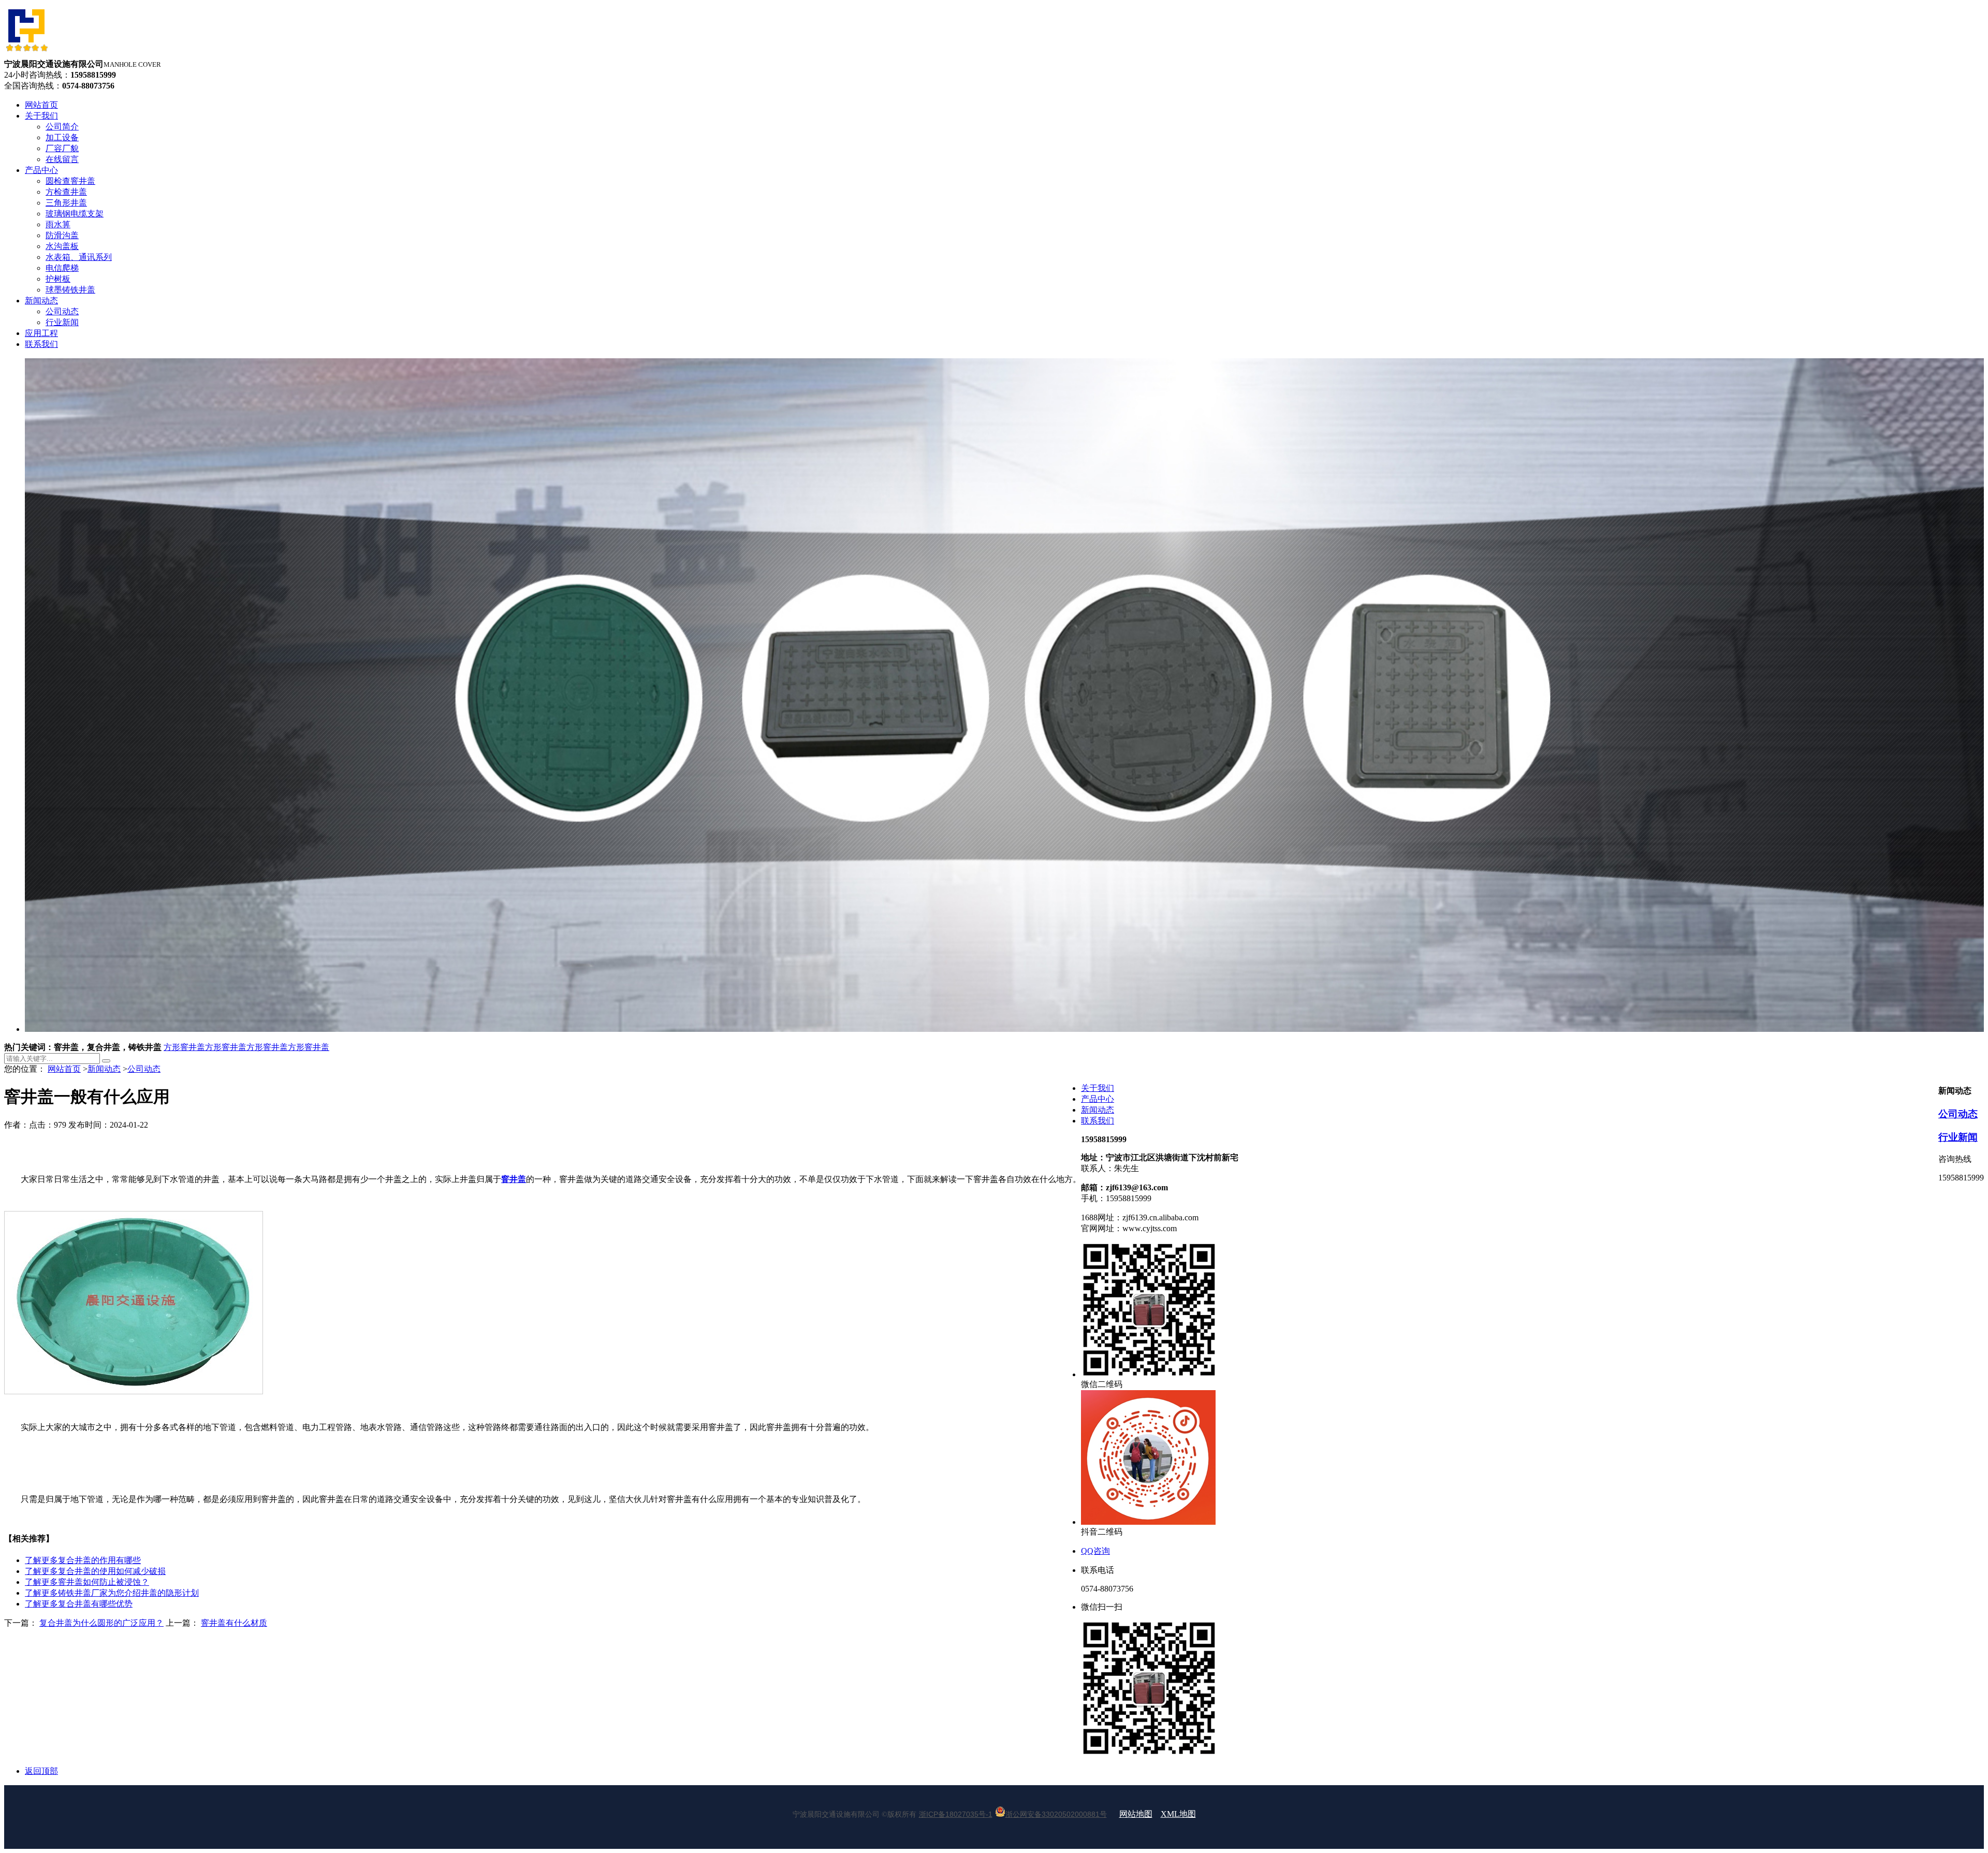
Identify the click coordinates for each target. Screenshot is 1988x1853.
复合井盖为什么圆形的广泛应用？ (101, 1623)
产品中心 (1098, 1099)
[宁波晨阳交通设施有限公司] (26, 54)
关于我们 (1098, 1088)
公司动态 (144, 1069)
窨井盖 (514, 1179)
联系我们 (1098, 1121)
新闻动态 (104, 1069)
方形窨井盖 (184, 1047)
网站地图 (1136, 1814)
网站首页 (64, 1069)
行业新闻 (1958, 1137)
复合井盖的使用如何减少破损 (95, 1571)
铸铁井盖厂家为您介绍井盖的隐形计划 (112, 1593)
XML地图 (1178, 1814)
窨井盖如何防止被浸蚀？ (87, 1582)
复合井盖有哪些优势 (79, 1604)
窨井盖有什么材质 (234, 1623)
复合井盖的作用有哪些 (83, 1560)
